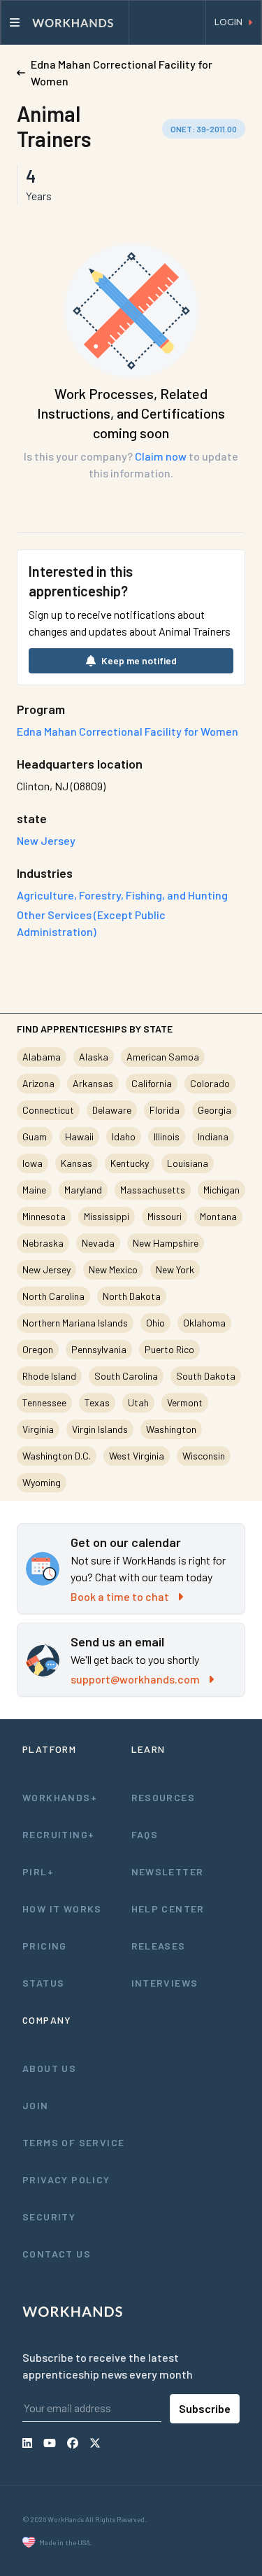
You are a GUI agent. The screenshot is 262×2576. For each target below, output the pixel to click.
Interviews (165, 1983)
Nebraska (43, 1243)
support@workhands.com (135, 1679)
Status (43, 1983)
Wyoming (42, 1482)
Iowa (32, 1163)
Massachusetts (153, 1190)
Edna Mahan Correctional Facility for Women (128, 731)
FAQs (145, 1834)
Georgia (214, 1110)
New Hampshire (166, 1243)
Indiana (213, 1136)
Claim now (161, 456)
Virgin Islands (100, 1429)
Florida (165, 1110)
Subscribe (205, 2408)
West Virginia (137, 1456)
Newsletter (168, 1871)
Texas (97, 1402)
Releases (159, 1946)
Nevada (98, 1243)
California (152, 1083)
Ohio (155, 1323)
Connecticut (48, 1110)
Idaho (124, 1136)
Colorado (210, 1083)
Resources (163, 1797)
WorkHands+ (60, 1797)
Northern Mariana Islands (75, 1323)
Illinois (167, 1136)
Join (36, 2105)
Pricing (45, 1946)
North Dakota (132, 1296)
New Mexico (113, 1269)
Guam (35, 1136)
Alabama (42, 1057)
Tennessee (44, 1402)
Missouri (165, 1216)
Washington (171, 1429)
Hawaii (79, 1136)
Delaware (112, 1110)
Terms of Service (73, 2142)
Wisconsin (204, 1456)
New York (175, 1269)
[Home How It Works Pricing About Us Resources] (65, 22)
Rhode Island (49, 1376)
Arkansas (93, 1083)
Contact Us (57, 2254)
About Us (49, 2068)
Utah (138, 1402)
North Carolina (53, 1296)
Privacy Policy (66, 2179)
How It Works (62, 1909)
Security (49, 2217)
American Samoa (163, 1057)
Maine (34, 1190)
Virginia (38, 1429)
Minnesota (44, 1216)
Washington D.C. (57, 1456)
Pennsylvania (99, 1349)
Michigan (221, 1190)
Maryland (83, 1190)
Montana (218, 1216)
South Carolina (126, 1376)
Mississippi (107, 1216)
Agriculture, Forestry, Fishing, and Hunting (122, 895)
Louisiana (188, 1163)
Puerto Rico (169, 1349)
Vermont (185, 1402)
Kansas (77, 1163)
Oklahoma (204, 1323)
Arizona (38, 1083)
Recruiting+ (58, 1834)
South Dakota (206, 1376)
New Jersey (46, 1269)
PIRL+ (38, 1871)
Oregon (38, 1349)
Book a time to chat (120, 1596)
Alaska (94, 1057)
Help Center (168, 1909)
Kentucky (130, 1163)
